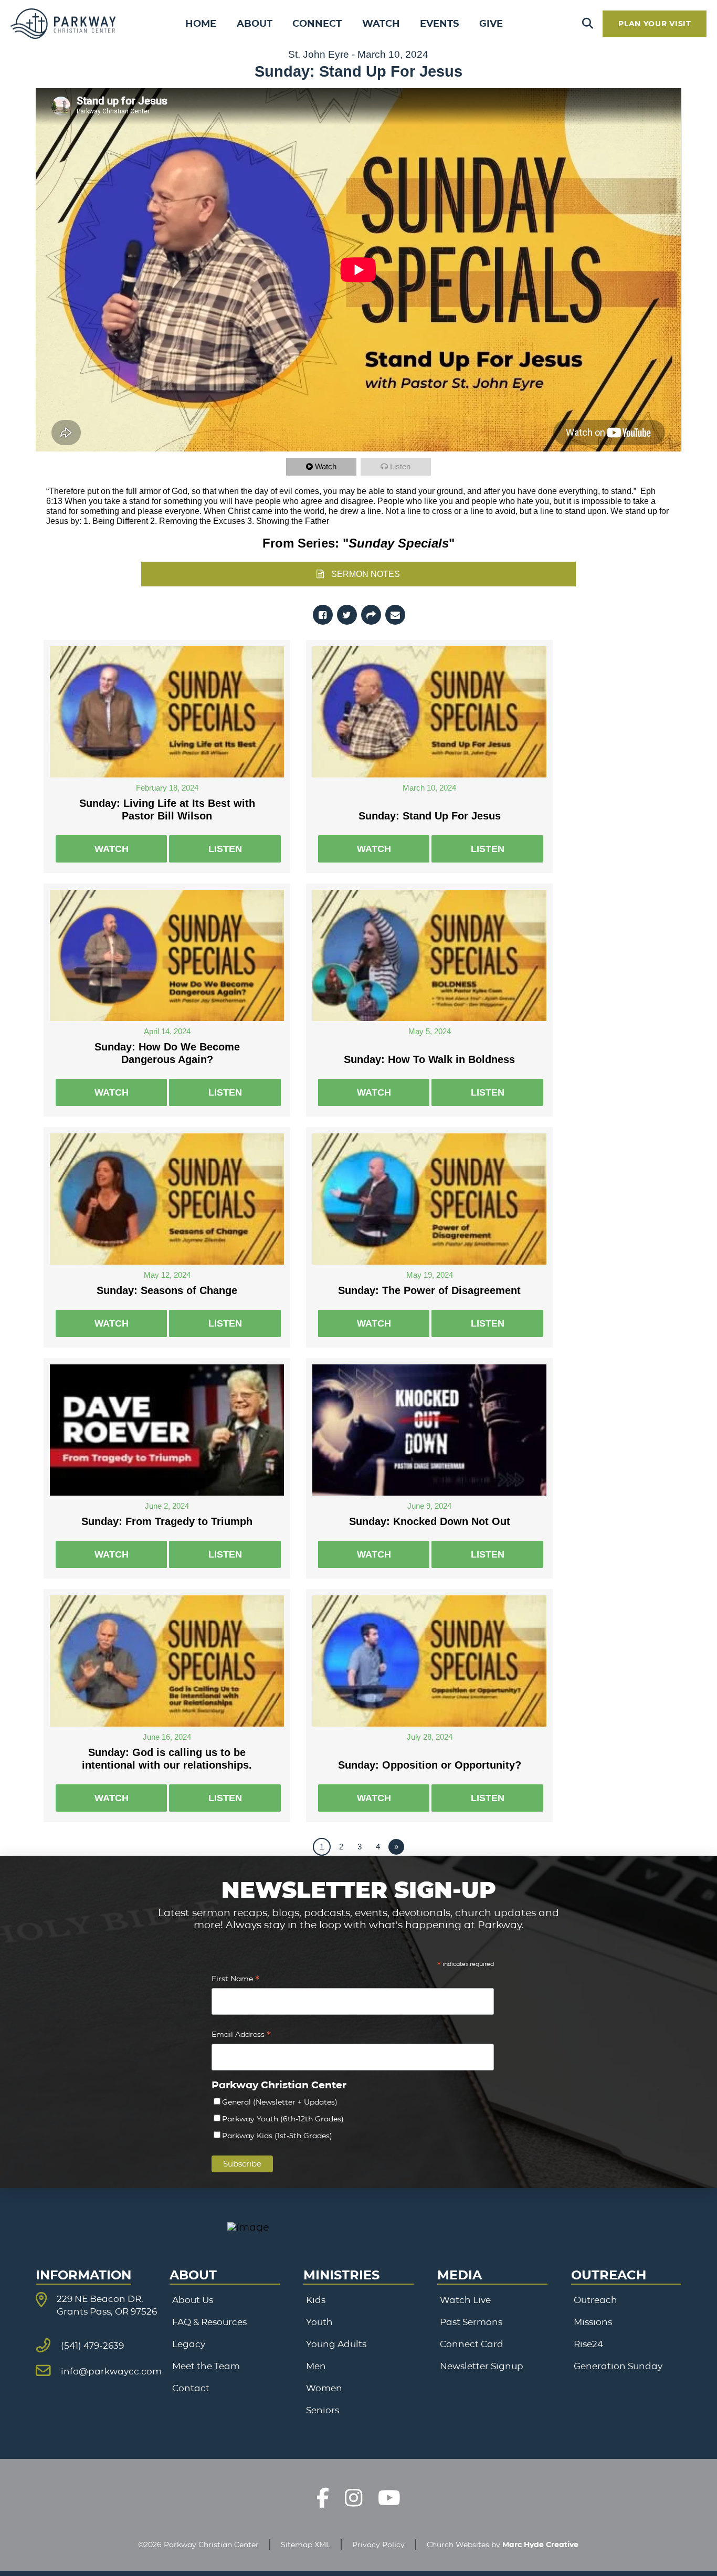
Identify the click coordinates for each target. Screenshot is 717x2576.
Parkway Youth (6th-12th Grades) (283, 2119)
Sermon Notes (366, 574)
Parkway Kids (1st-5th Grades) (277, 2136)
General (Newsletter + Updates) (280, 2102)
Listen (400, 466)
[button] (588, 24)
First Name (235, 1980)
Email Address (241, 2036)
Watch (326, 466)
